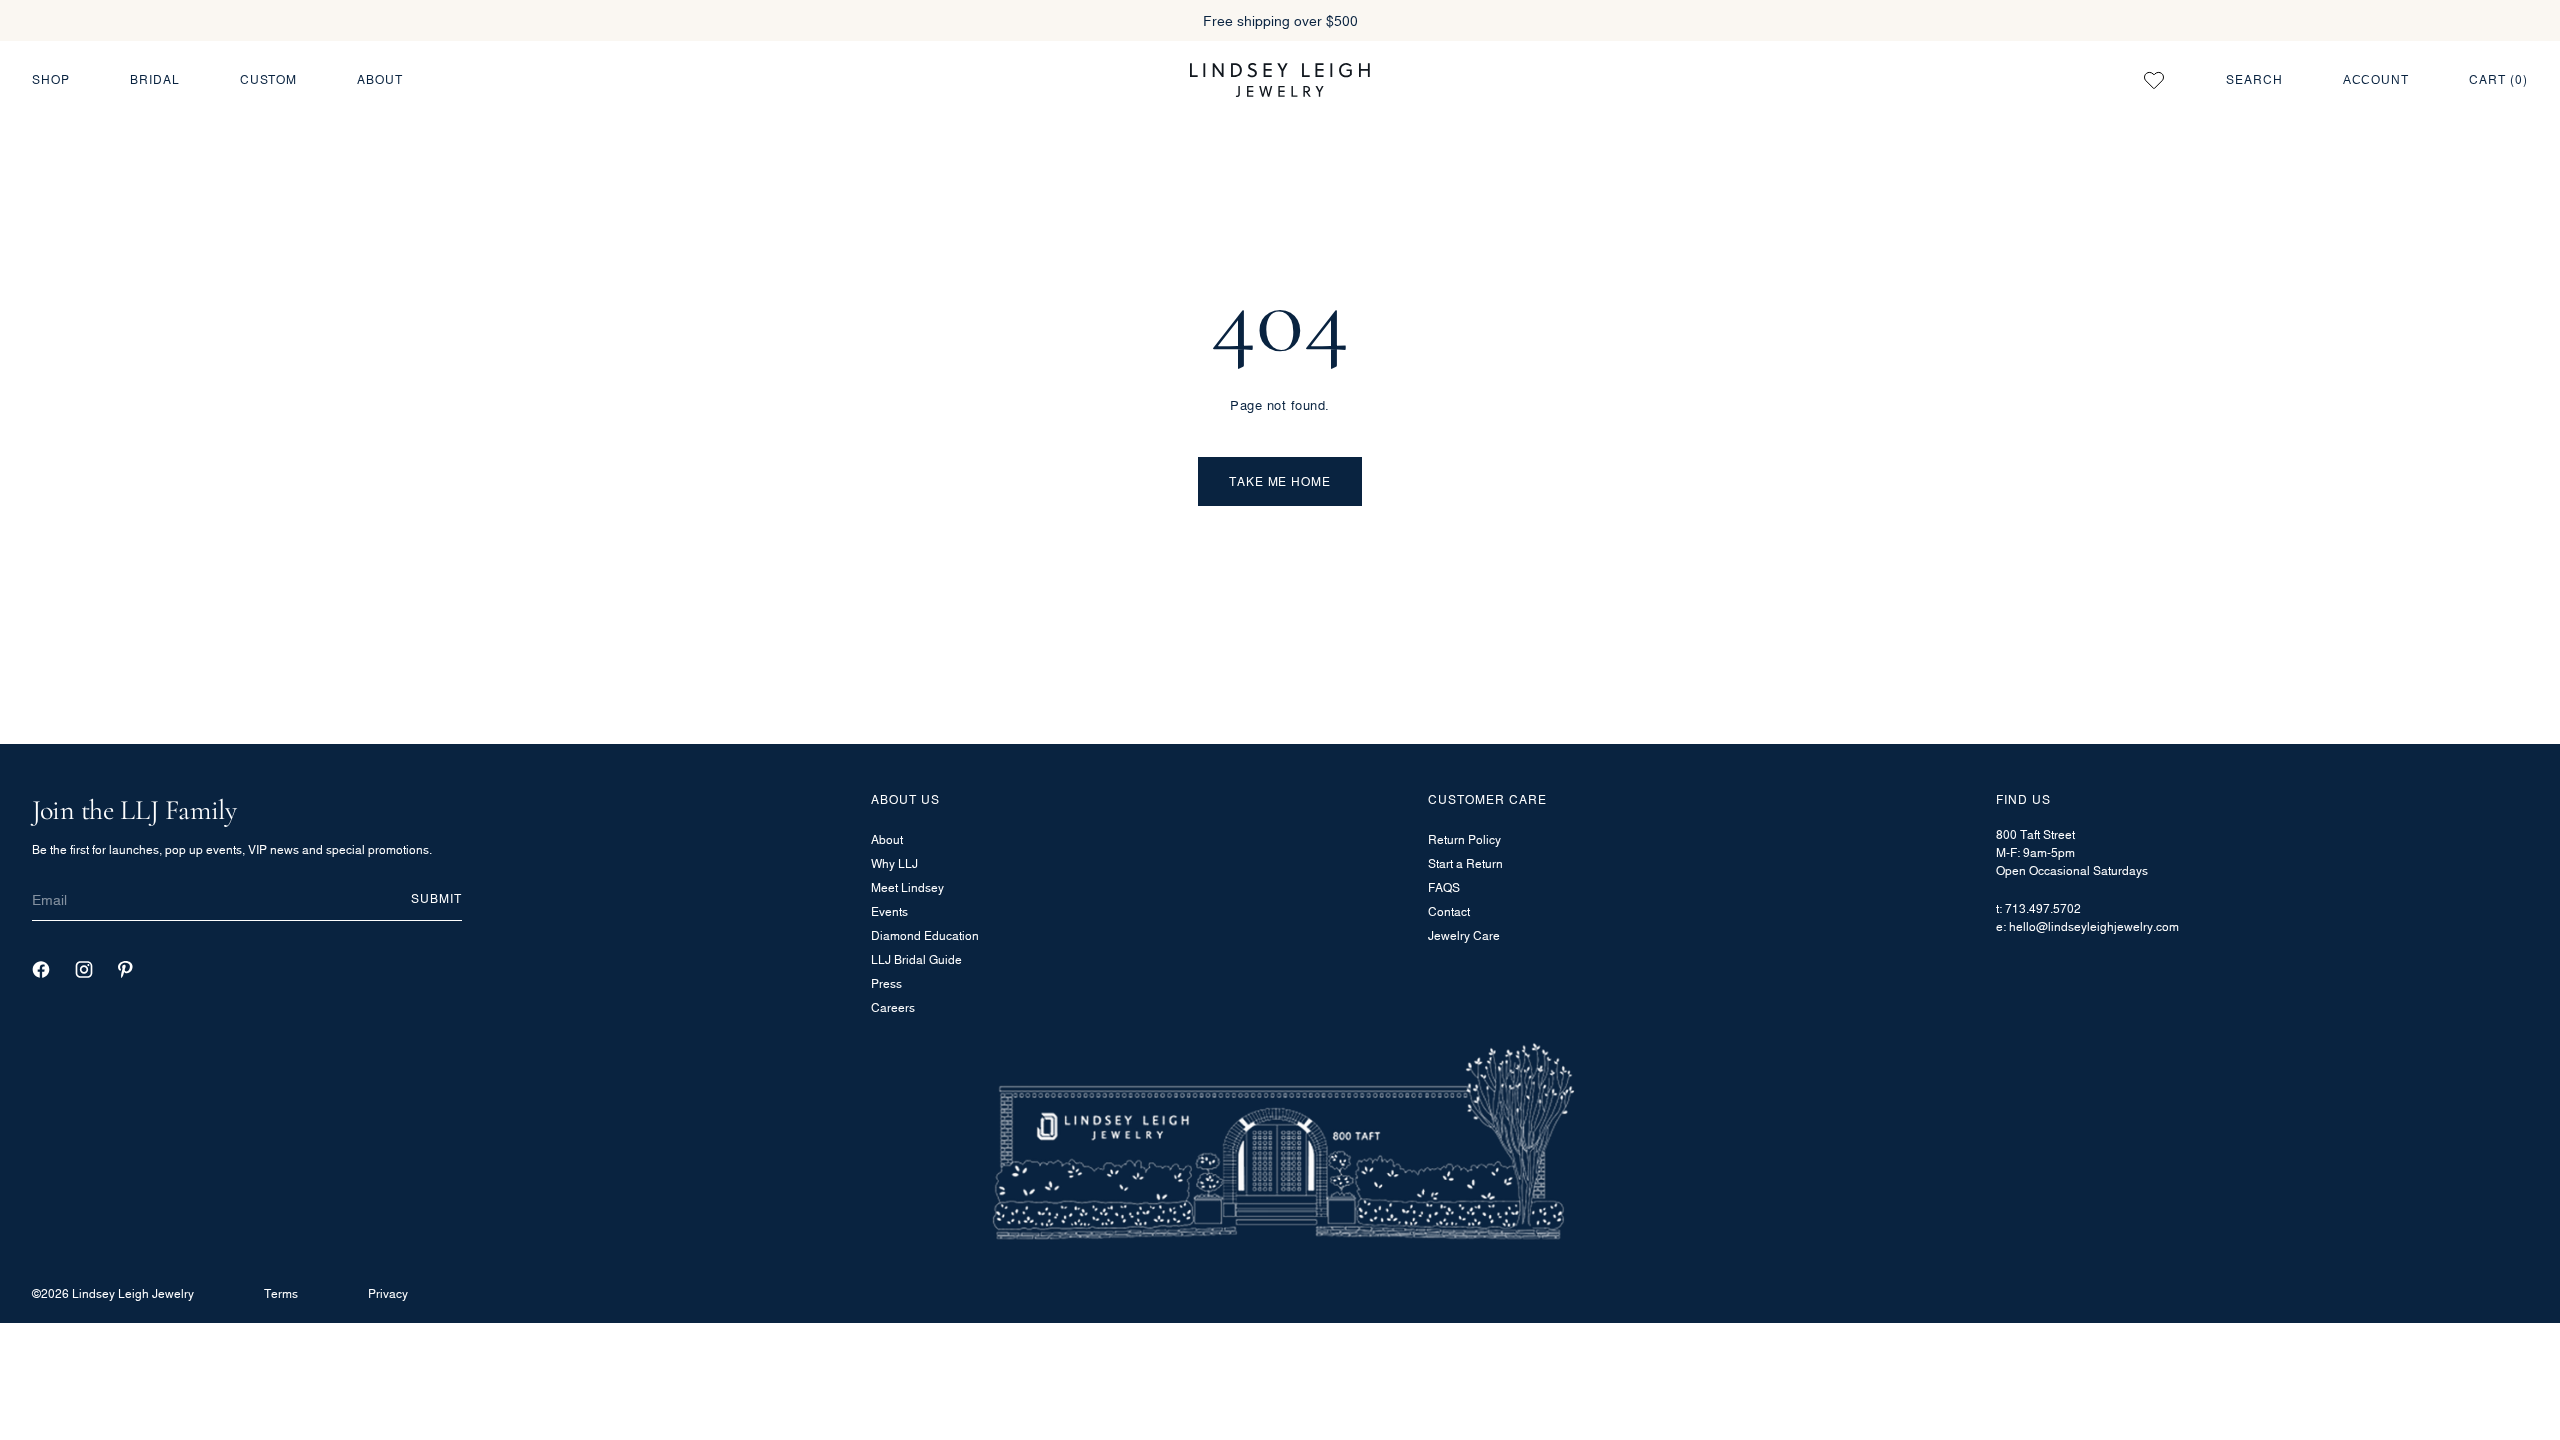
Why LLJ (894, 863)
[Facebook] (41, 969)
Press (886, 983)
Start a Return (1465, 863)
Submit (436, 898)
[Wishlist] (2154, 80)
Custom (269, 79)
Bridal (155, 79)
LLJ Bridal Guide (916, 959)
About (380, 79)
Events (889, 911)
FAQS (1444, 887)
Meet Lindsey (907, 887)
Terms (281, 1293)
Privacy (388, 1293)
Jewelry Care (1464, 935)
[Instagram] (84, 969)
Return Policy (1464, 839)
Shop (51, 79)
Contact (1449, 911)
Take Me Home (1280, 481)
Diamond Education (925, 935)
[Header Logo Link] (1280, 79)
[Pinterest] (125, 969)
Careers (893, 1007)
